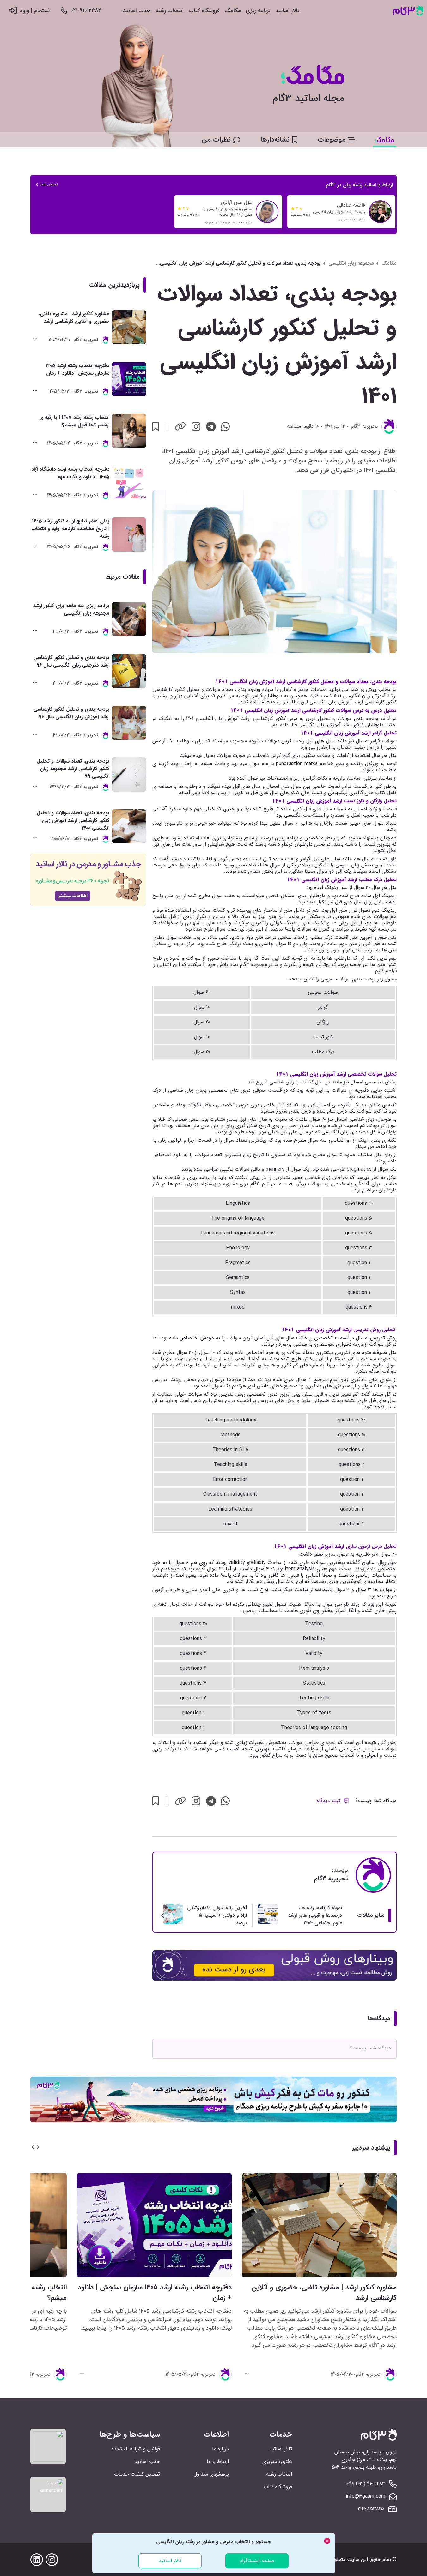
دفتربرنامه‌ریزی (277, 2461)
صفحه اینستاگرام (257, 2561)
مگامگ (233, 11)
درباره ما (220, 2449)
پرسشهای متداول (211, 2474)
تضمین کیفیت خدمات (137, 2474)
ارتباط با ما (218, 2461)
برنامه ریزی (258, 11)
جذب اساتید (137, 11)
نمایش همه (49, 184)
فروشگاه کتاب (204, 11)
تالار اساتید (287, 11)
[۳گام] (408, 11)
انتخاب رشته (170, 11)
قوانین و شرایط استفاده (136, 2449)
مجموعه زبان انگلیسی (351, 263)
